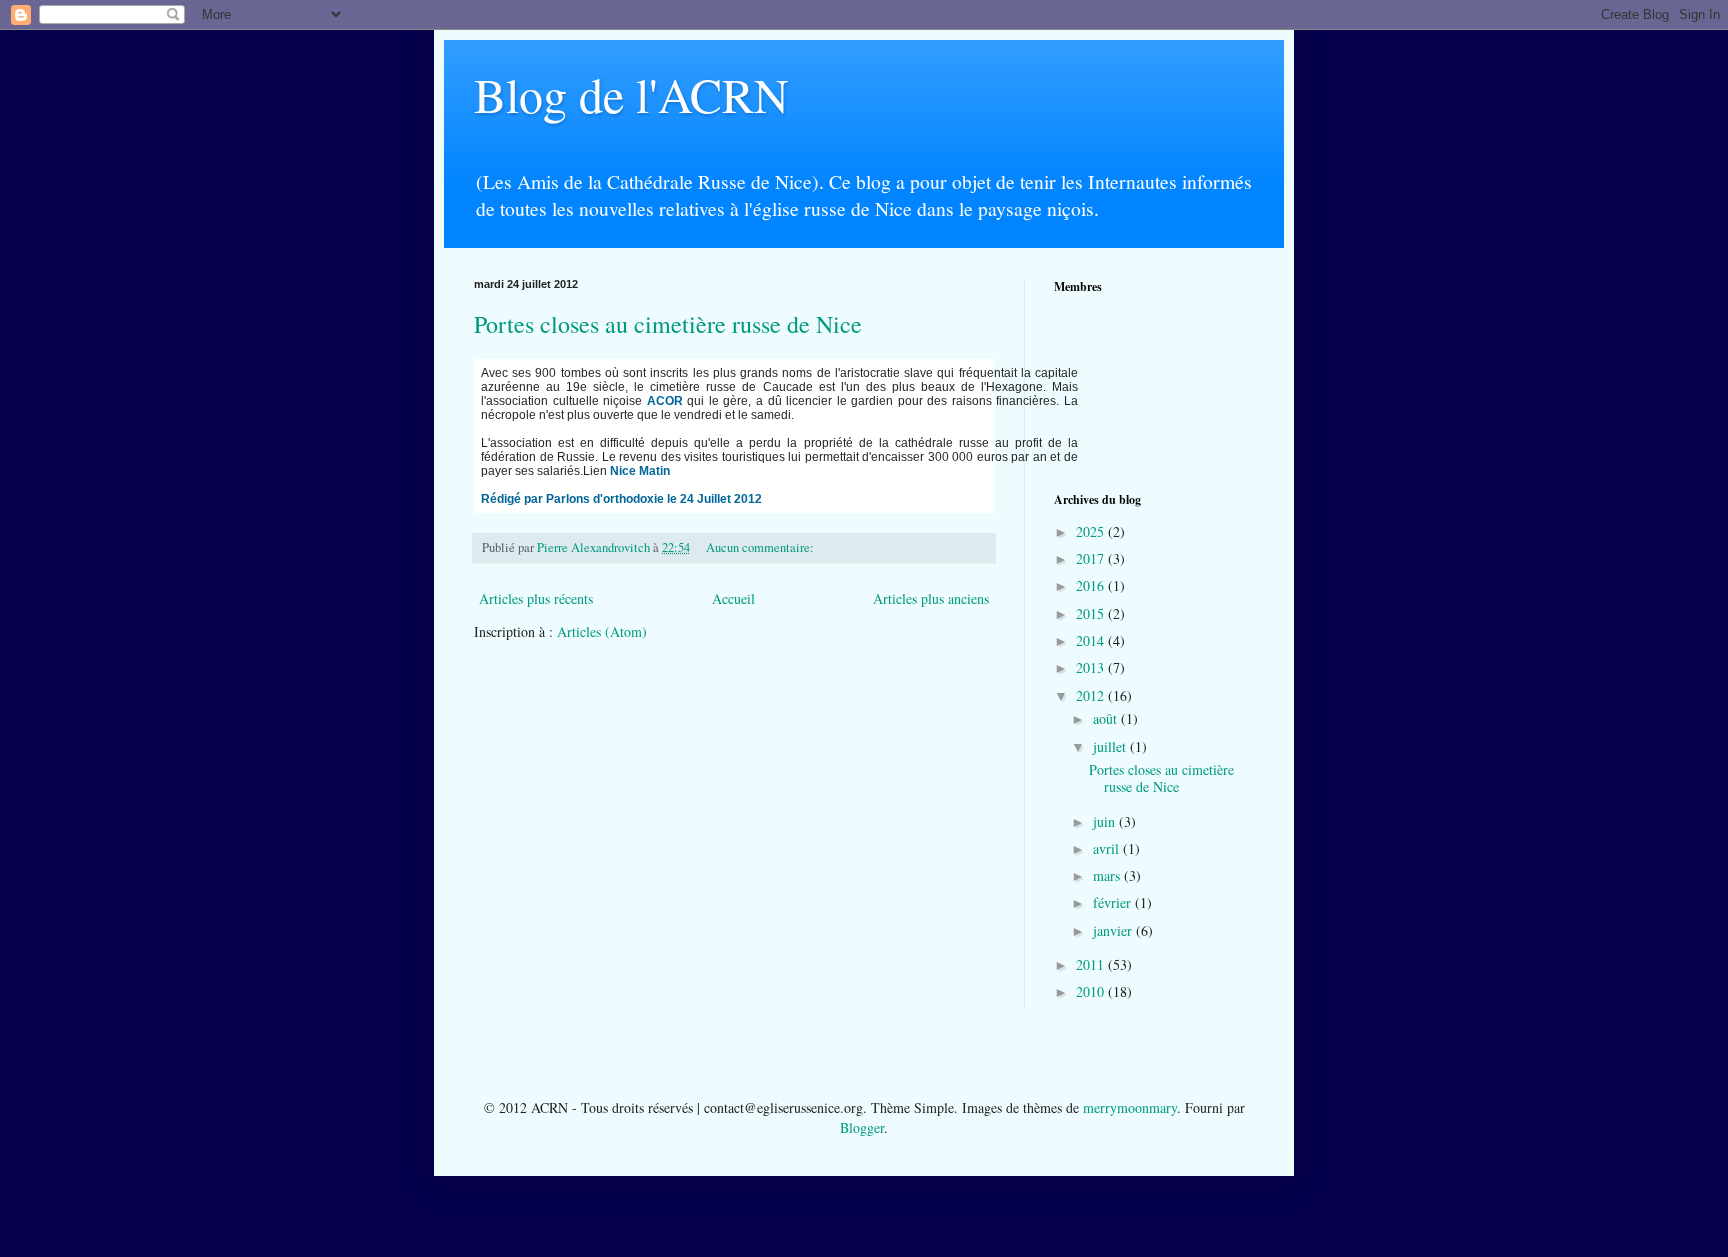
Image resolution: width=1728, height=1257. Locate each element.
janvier (1114, 930)
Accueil (733, 598)
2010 (1092, 991)
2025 (1092, 531)
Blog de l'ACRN (631, 94)
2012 (1092, 695)
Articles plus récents (536, 598)
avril (1108, 848)
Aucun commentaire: (761, 547)
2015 (1092, 613)
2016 (1092, 585)
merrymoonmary (1130, 1107)
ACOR (665, 401)
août (1107, 718)
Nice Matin (640, 471)
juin (1106, 821)
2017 (1092, 558)
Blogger (862, 1127)
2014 (1092, 640)
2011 (1092, 964)
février (1114, 902)
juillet (1111, 746)
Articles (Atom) (602, 631)
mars (1108, 875)
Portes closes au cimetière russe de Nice (668, 324)
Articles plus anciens (931, 598)
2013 (1092, 667)
